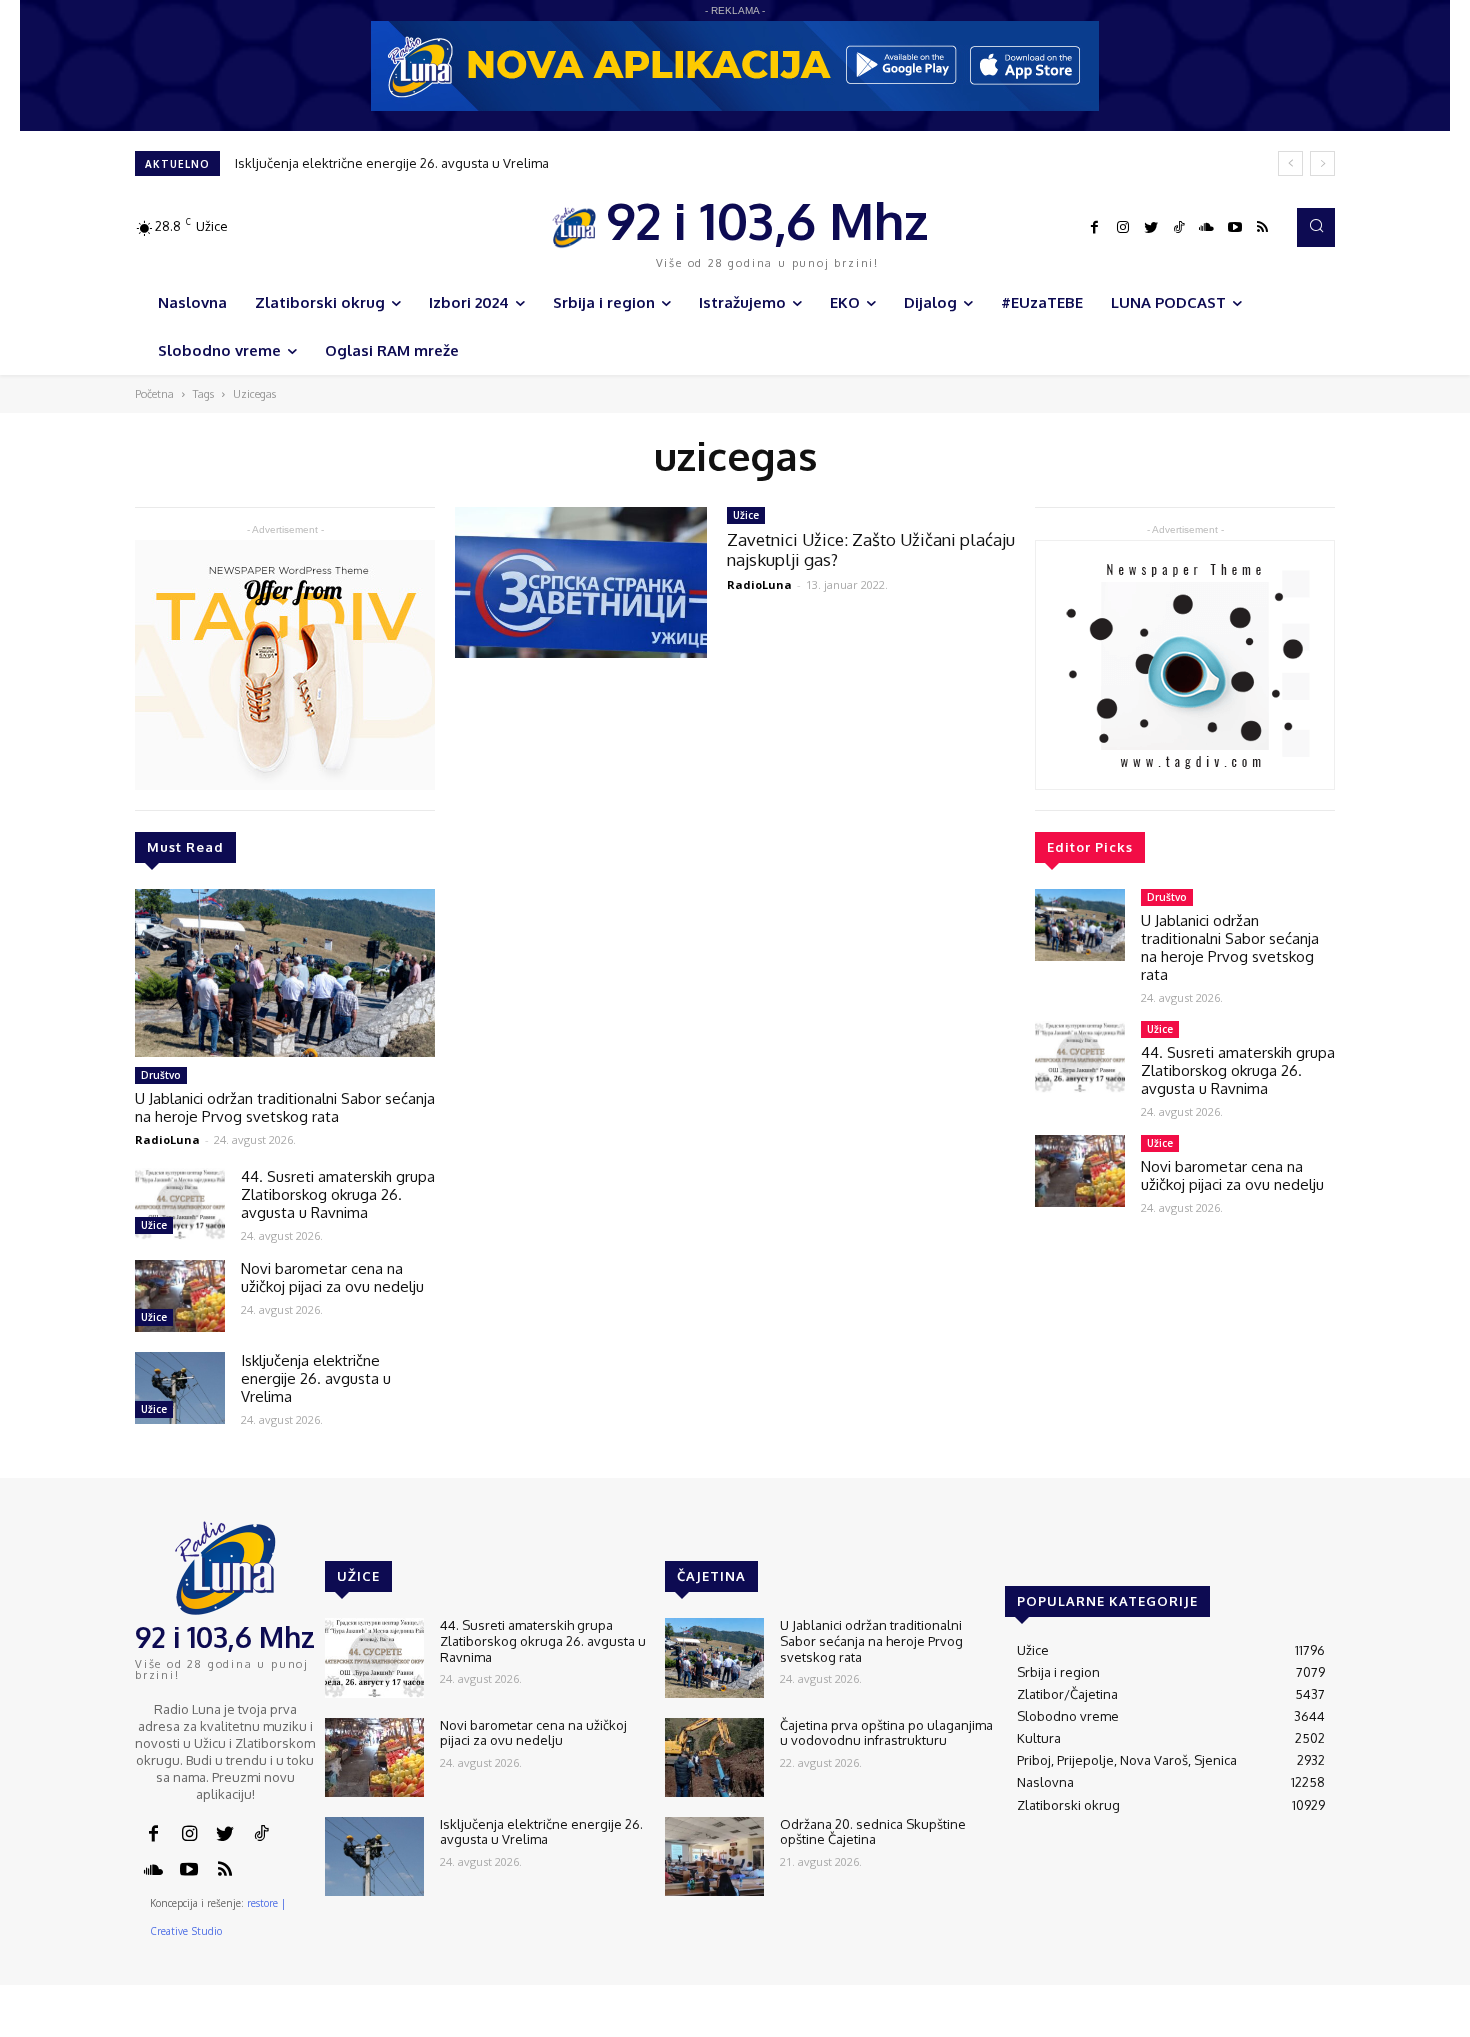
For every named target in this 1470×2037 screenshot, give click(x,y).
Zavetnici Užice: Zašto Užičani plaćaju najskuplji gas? (871, 549)
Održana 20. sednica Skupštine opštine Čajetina (873, 1832)
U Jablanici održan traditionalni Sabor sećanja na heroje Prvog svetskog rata (285, 1107)
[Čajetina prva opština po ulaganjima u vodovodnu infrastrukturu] (714, 1757)
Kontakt (1024, 2023)
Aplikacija (1298, 2023)
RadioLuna (167, 1139)
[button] (1316, 227)
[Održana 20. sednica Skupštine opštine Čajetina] (714, 1856)
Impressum (1096, 2023)
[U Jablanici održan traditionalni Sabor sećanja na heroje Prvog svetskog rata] (285, 973)
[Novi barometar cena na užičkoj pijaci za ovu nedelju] (180, 1296)
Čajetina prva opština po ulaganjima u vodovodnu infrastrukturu (886, 1733)
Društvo (161, 1075)
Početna (154, 394)
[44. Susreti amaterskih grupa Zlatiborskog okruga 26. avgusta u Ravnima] (180, 1204)
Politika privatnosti (1200, 2023)
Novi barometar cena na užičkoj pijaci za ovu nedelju (332, 1277)
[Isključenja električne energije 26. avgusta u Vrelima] (180, 1388)
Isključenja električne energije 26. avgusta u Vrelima (392, 163)
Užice (154, 1225)
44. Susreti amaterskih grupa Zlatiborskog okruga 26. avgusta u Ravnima (338, 1194)
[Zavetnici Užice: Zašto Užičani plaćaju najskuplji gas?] (581, 582)
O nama (962, 2023)
